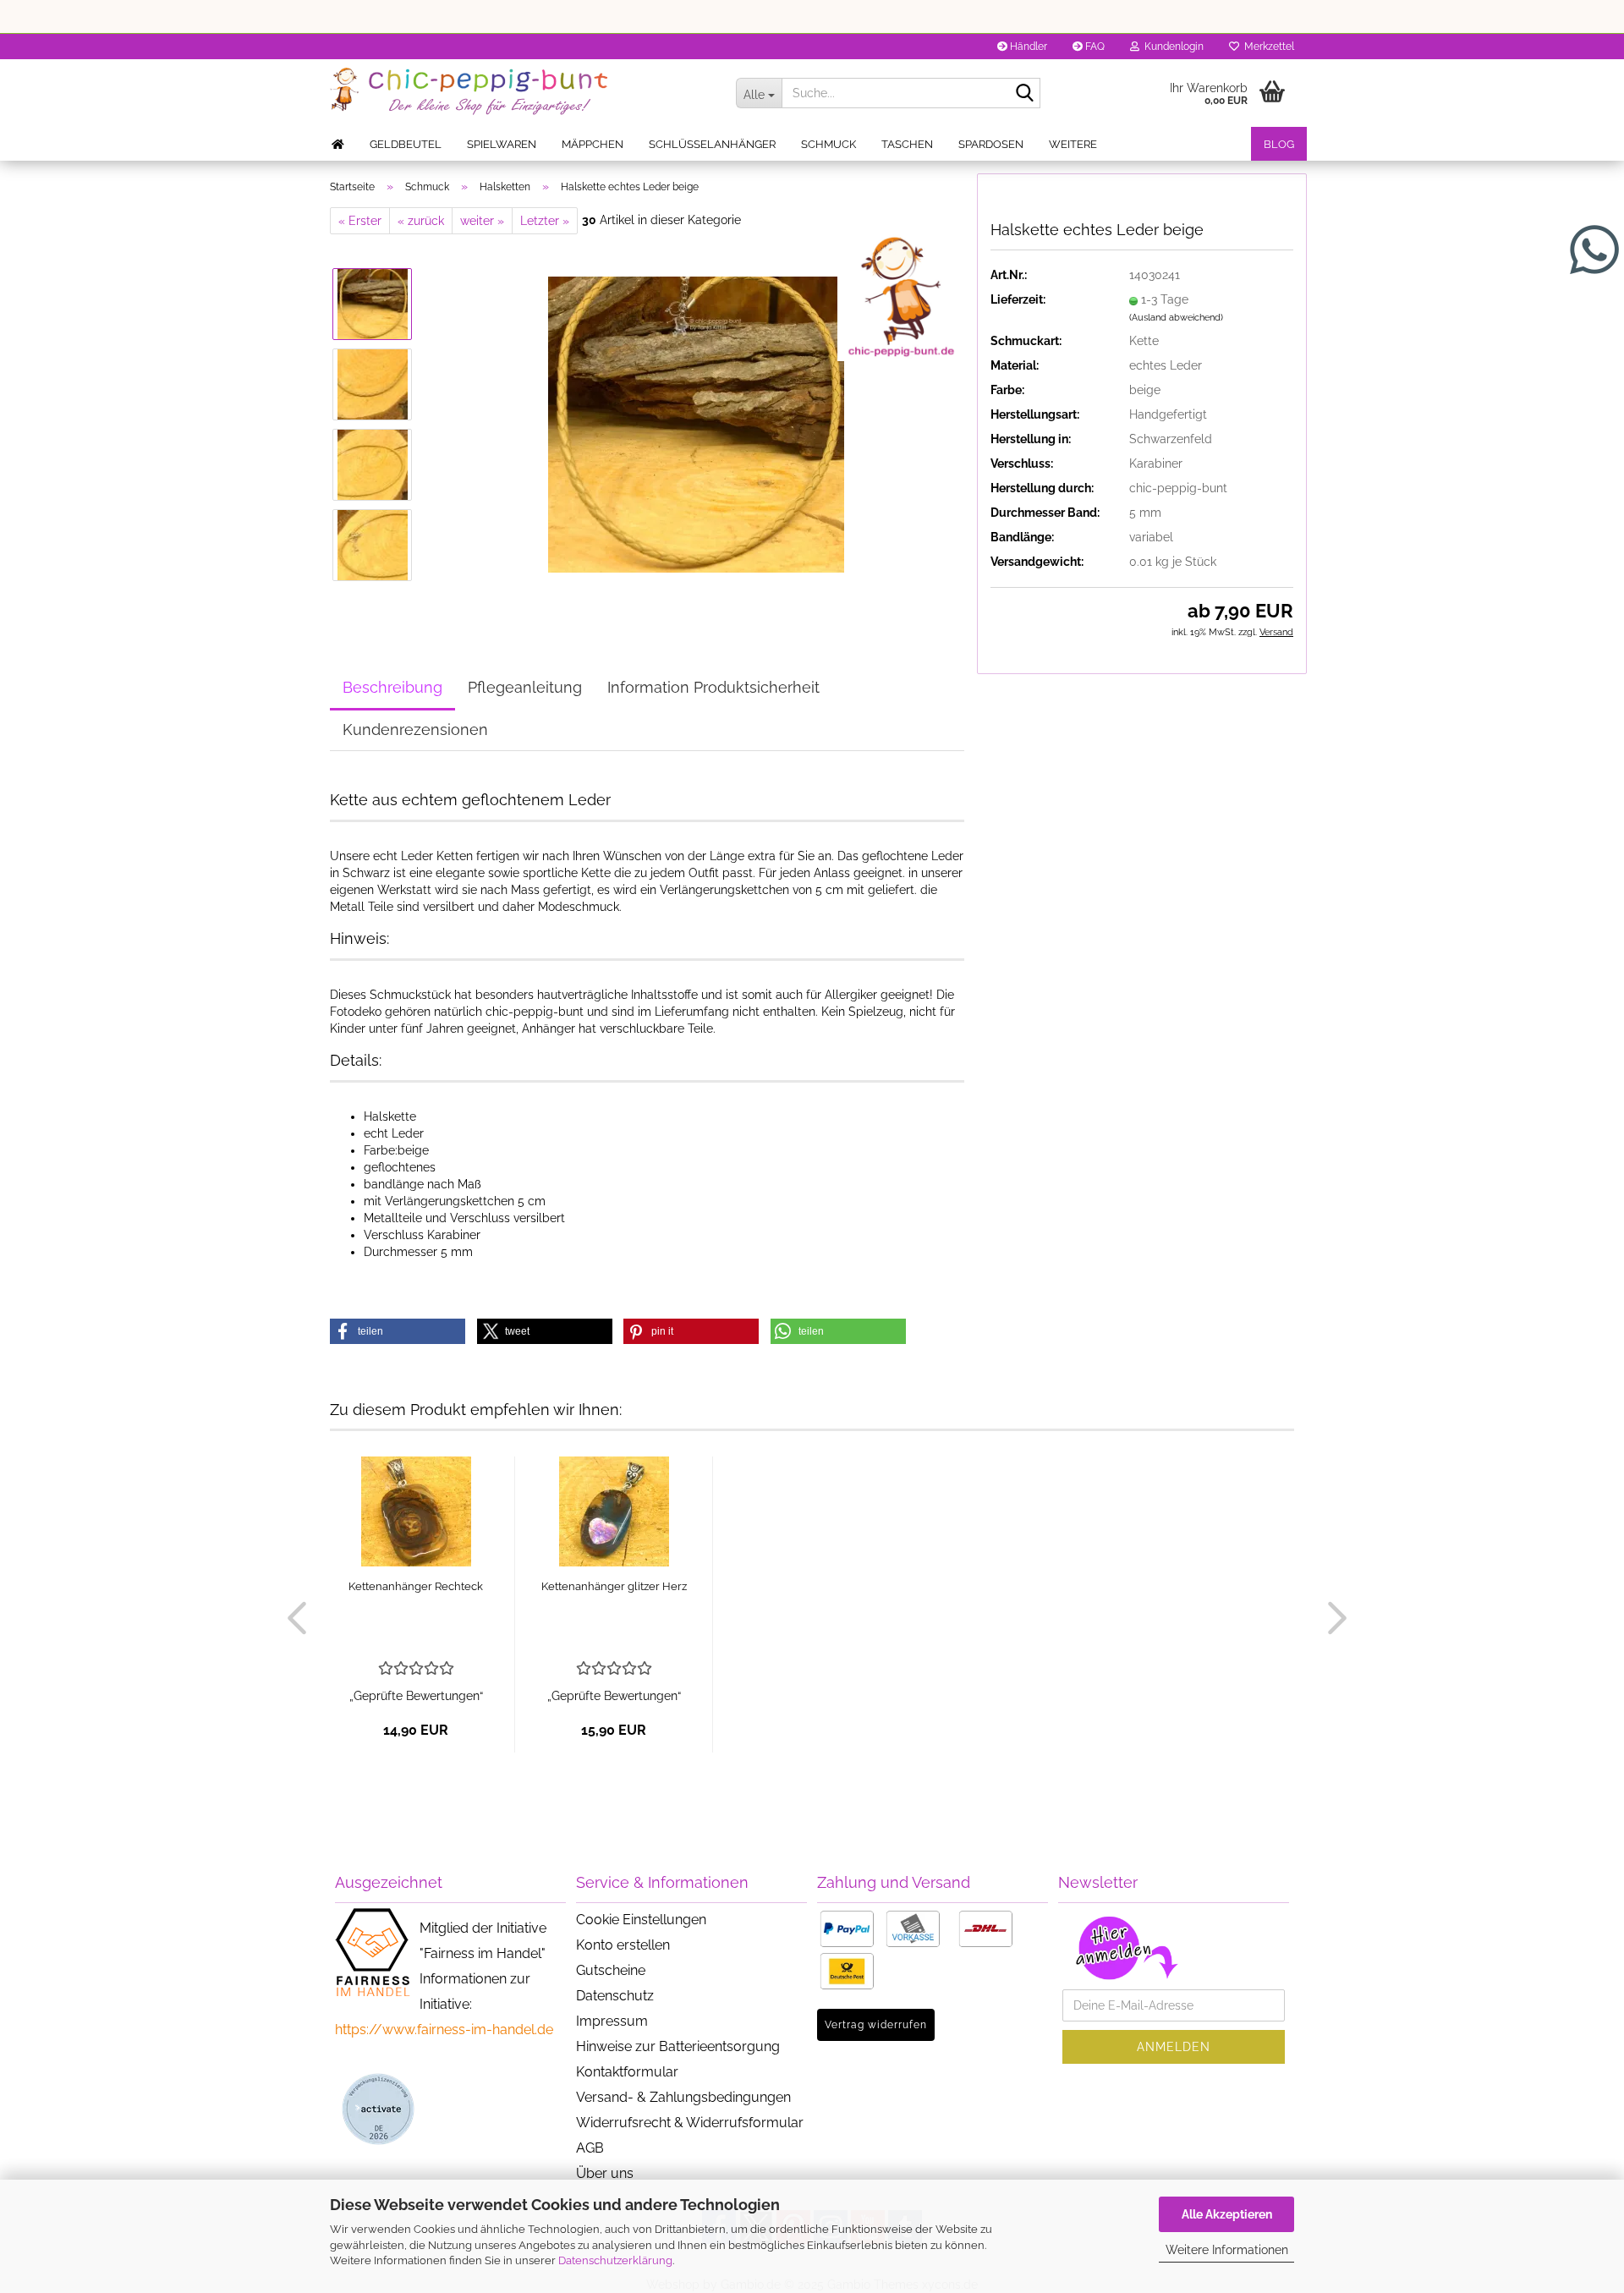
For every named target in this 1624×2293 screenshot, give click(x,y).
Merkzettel (1267, 47)
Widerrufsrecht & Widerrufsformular (690, 2123)
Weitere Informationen (1227, 2250)
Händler (1027, 47)
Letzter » (545, 221)
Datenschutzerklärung (615, 2260)
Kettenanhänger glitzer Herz (614, 1586)
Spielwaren (502, 144)
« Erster (360, 221)
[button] (398, 1331)
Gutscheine (611, 1970)
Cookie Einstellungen (641, 1920)
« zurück (421, 221)
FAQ (1094, 47)
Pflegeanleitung (525, 687)
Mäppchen (593, 144)
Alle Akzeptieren (1227, 2214)
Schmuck (828, 144)
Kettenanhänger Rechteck (416, 1586)
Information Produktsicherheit (713, 687)
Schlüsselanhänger (712, 144)
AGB (590, 2148)
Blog (1279, 144)
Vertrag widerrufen (876, 2025)
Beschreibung (392, 687)
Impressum (612, 2021)
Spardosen (991, 144)
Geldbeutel (406, 144)
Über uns (605, 2173)
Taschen (907, 144)
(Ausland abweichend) (1176, 318)
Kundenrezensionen (415, 730)
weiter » (482, 221)
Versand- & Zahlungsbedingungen (683, 2097)
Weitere (1073, 144)
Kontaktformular (627, 2072)
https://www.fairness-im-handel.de (444, 2030)
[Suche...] (1024, 94)
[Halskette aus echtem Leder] (696, 424)
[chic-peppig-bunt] (520, 93)
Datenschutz (615, 1996)
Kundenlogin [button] (1171, 47)
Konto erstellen (623, 1945)
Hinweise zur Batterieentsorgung (678, 2046)
